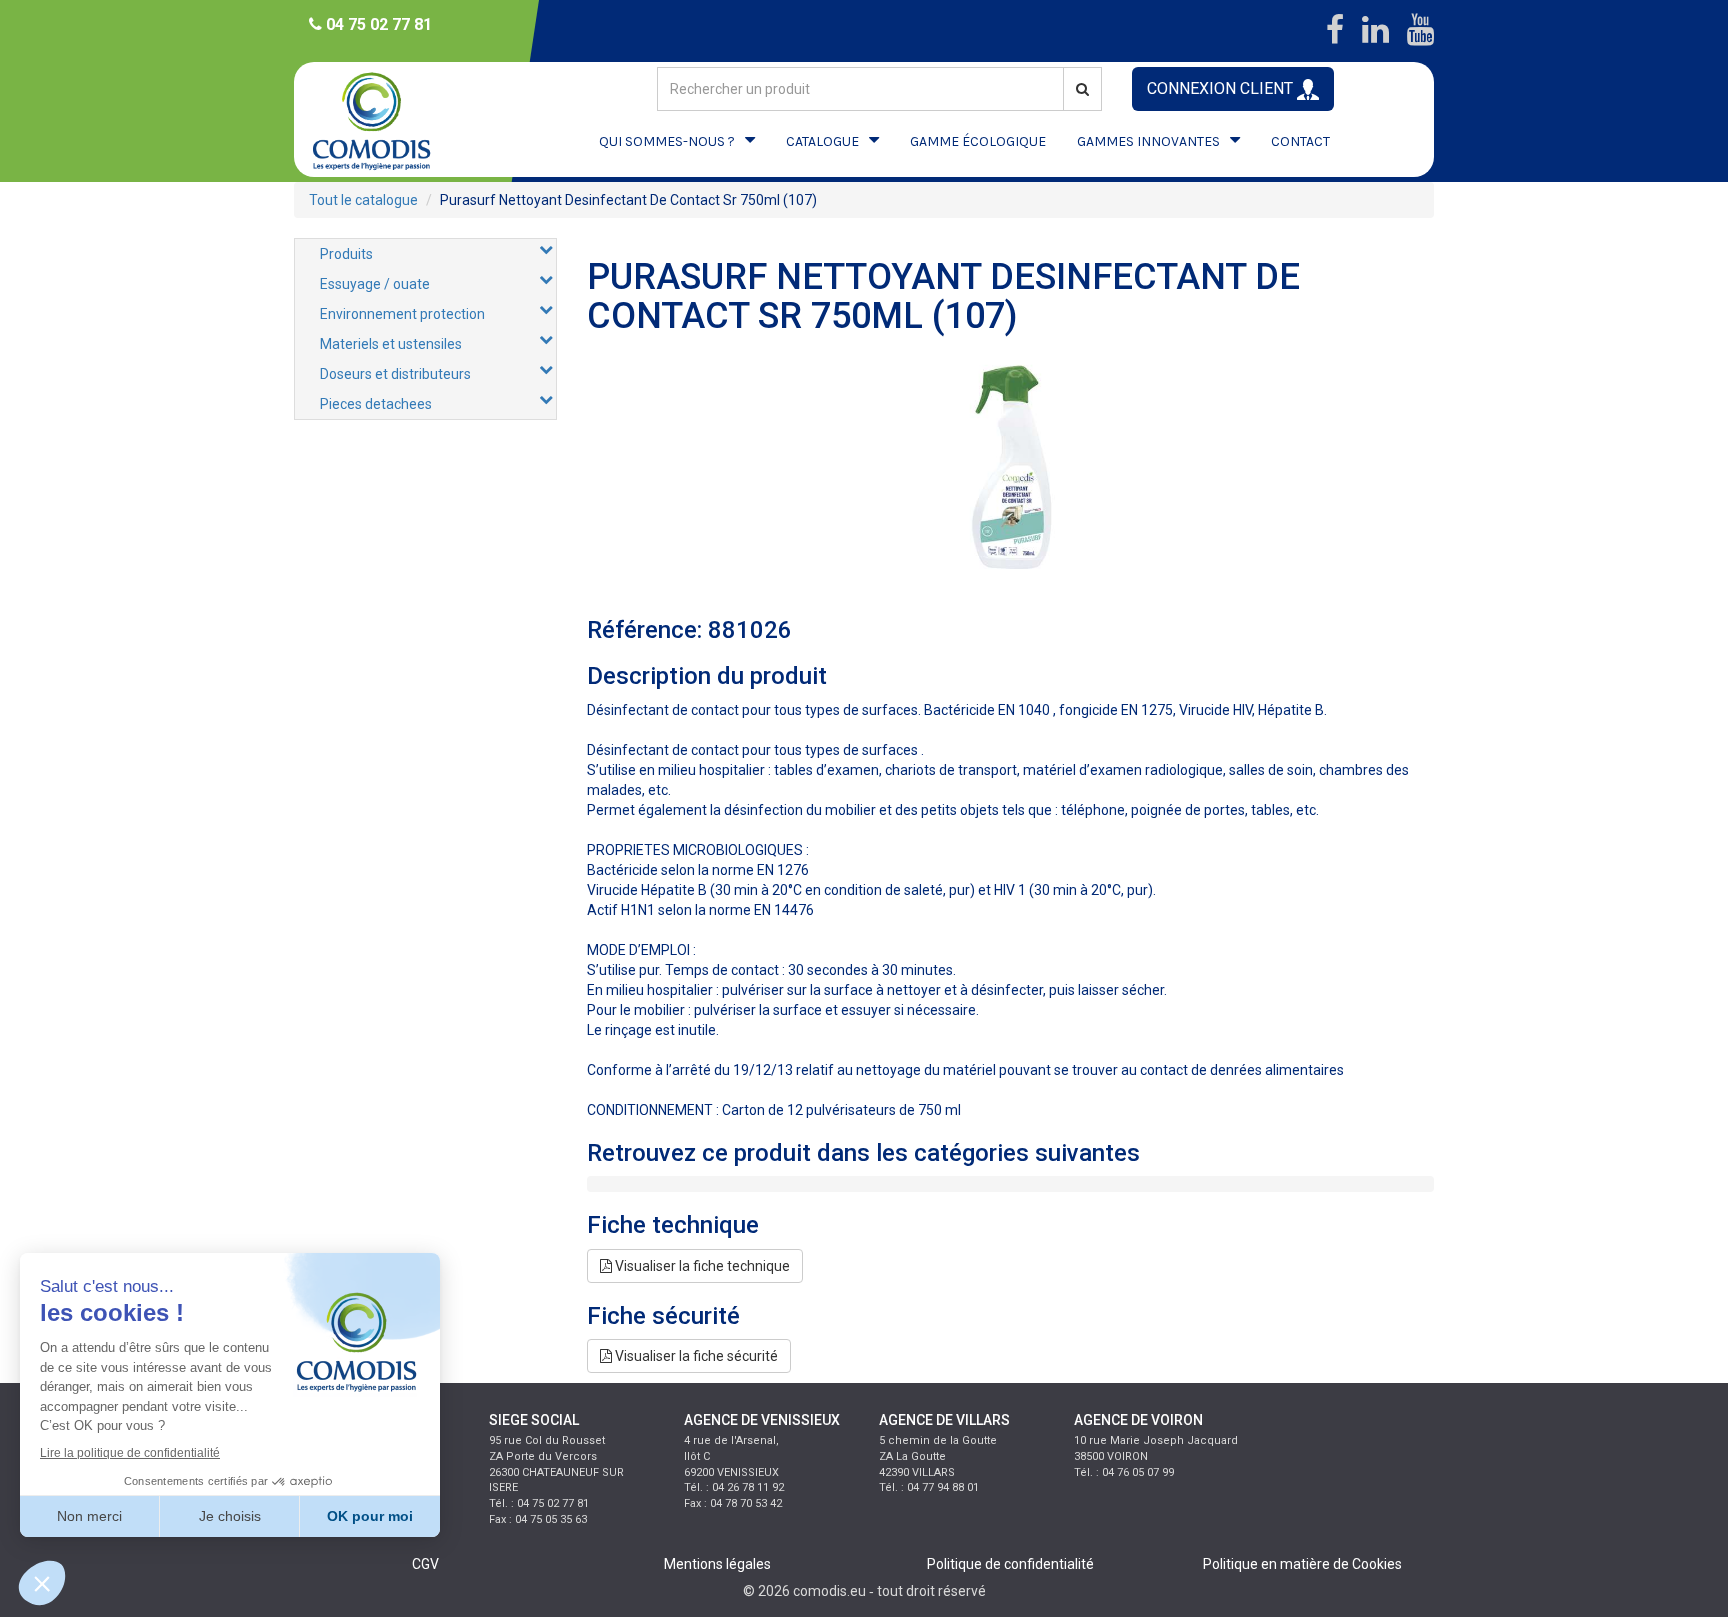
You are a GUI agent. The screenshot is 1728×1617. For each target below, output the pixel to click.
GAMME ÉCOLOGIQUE (978, 141)
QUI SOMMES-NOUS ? (667, 141)
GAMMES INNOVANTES (1148, 141)
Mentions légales (717, 1564)
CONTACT (1300, 141)
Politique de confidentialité (1010, 1564)
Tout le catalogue (363, 200)
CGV (425, 1564)
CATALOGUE (822, 141)
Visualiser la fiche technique (701, 1266)
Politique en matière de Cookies (1302, 1564)
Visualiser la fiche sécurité (695, 1356)
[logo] (389, 119)
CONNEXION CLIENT (1222, 88)
